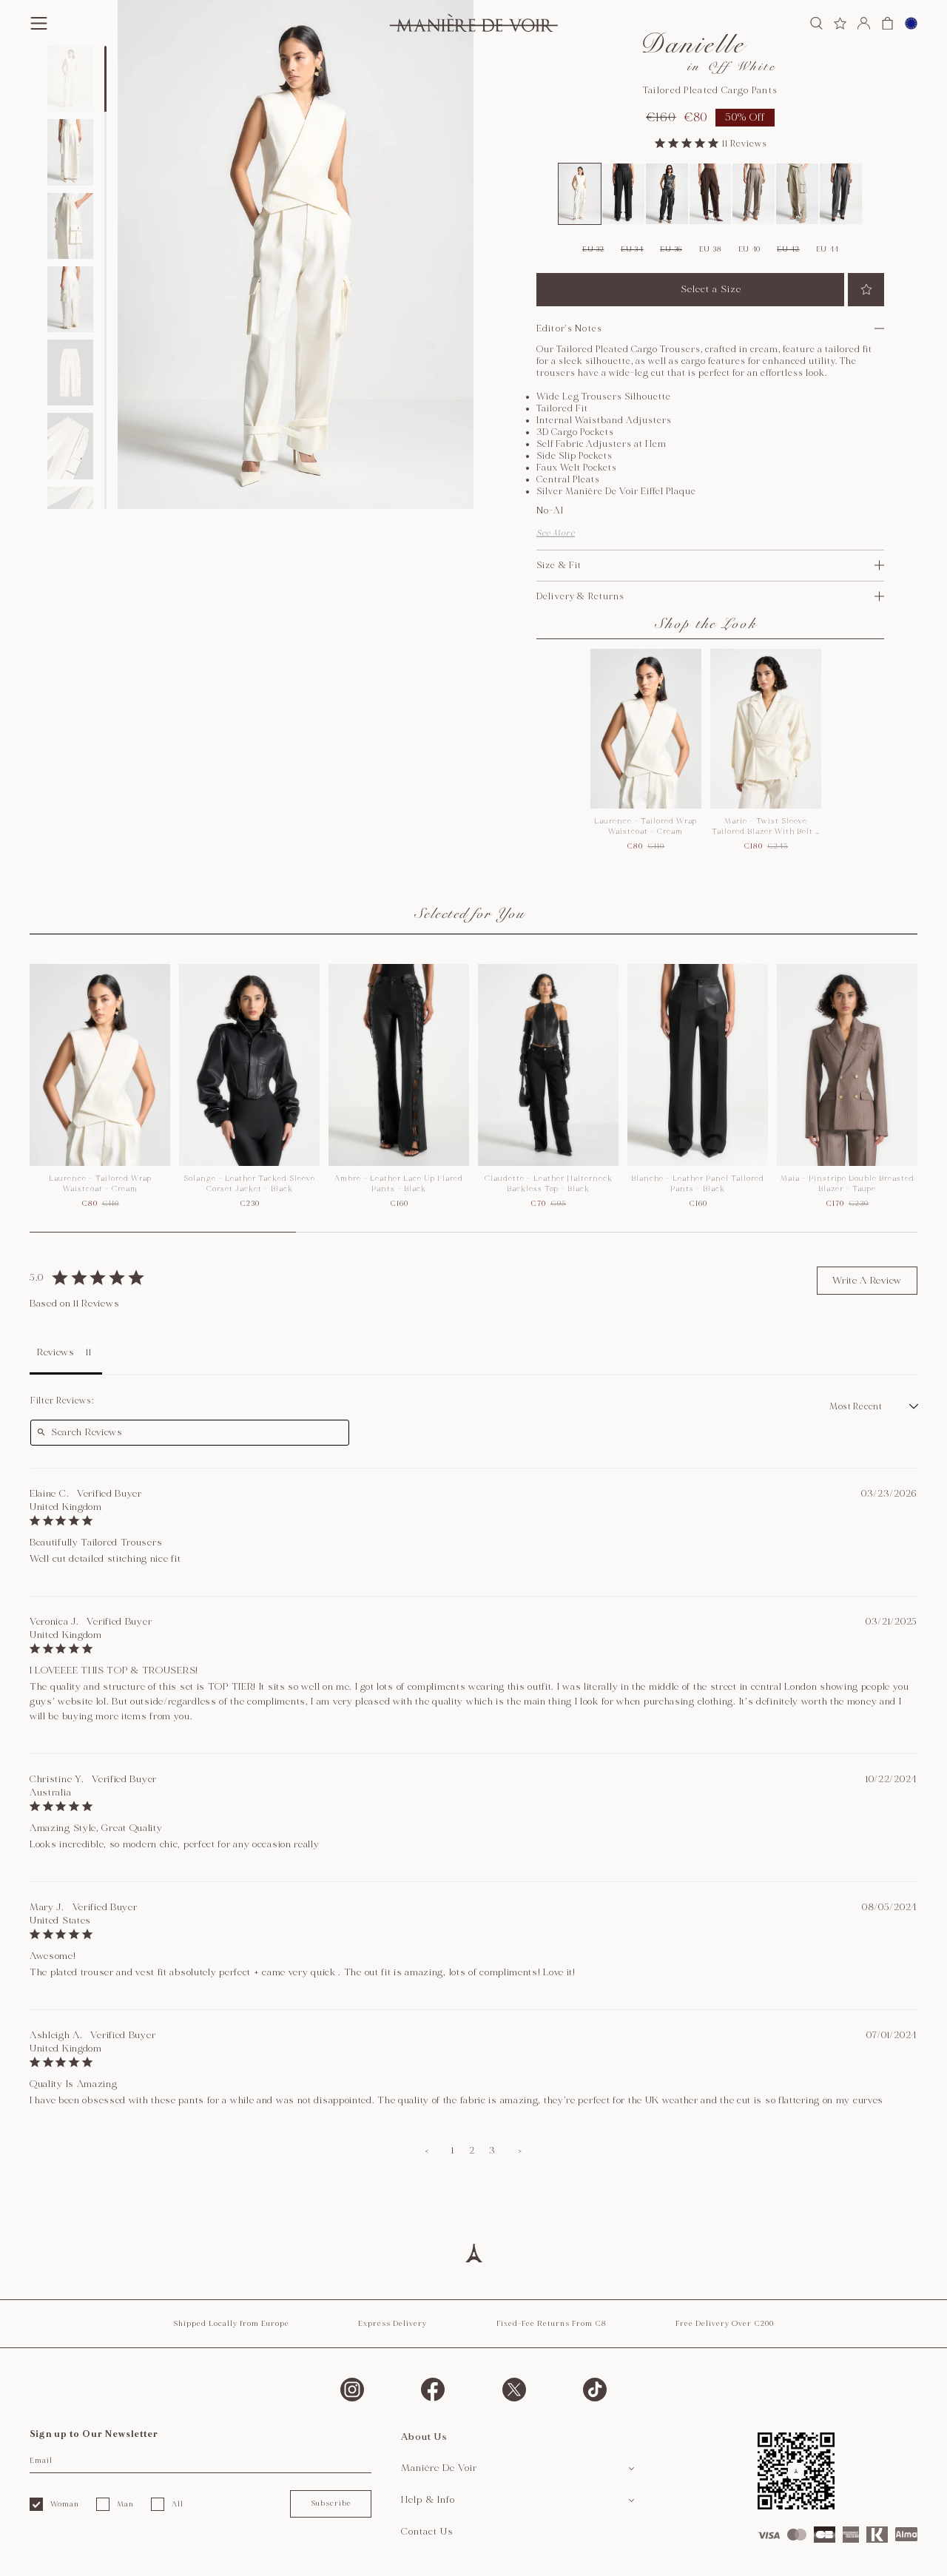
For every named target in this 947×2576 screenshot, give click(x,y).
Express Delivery (392, 2324)
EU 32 (593, 249)
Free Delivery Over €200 (725, 2324)
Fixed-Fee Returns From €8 (552, 2324)
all (178, 2504)
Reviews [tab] (56, 1352)
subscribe (331, 2503)
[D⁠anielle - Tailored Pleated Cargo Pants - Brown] (711, 194)
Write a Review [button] (867, 1281)
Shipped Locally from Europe (231, 2324)
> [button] (520, 2151)
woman (65, 2504)
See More (556, 533)
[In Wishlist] (866, 290)
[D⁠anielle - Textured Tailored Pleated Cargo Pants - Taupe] (754, 194)
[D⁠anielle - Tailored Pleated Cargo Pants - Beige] (797, 194)
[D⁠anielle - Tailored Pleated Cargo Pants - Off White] (580, 194)
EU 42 (788, 249)
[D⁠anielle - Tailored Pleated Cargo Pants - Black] (623, 194)
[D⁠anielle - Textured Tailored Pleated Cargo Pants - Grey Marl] (841, 194)
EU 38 (711, 249)
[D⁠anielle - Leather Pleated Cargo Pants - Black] (667, 194)
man (125, 2504)
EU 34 (632, 249)
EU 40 (750, 249)
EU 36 (671, 249)
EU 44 (828, 249)
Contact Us (427, 2532)
